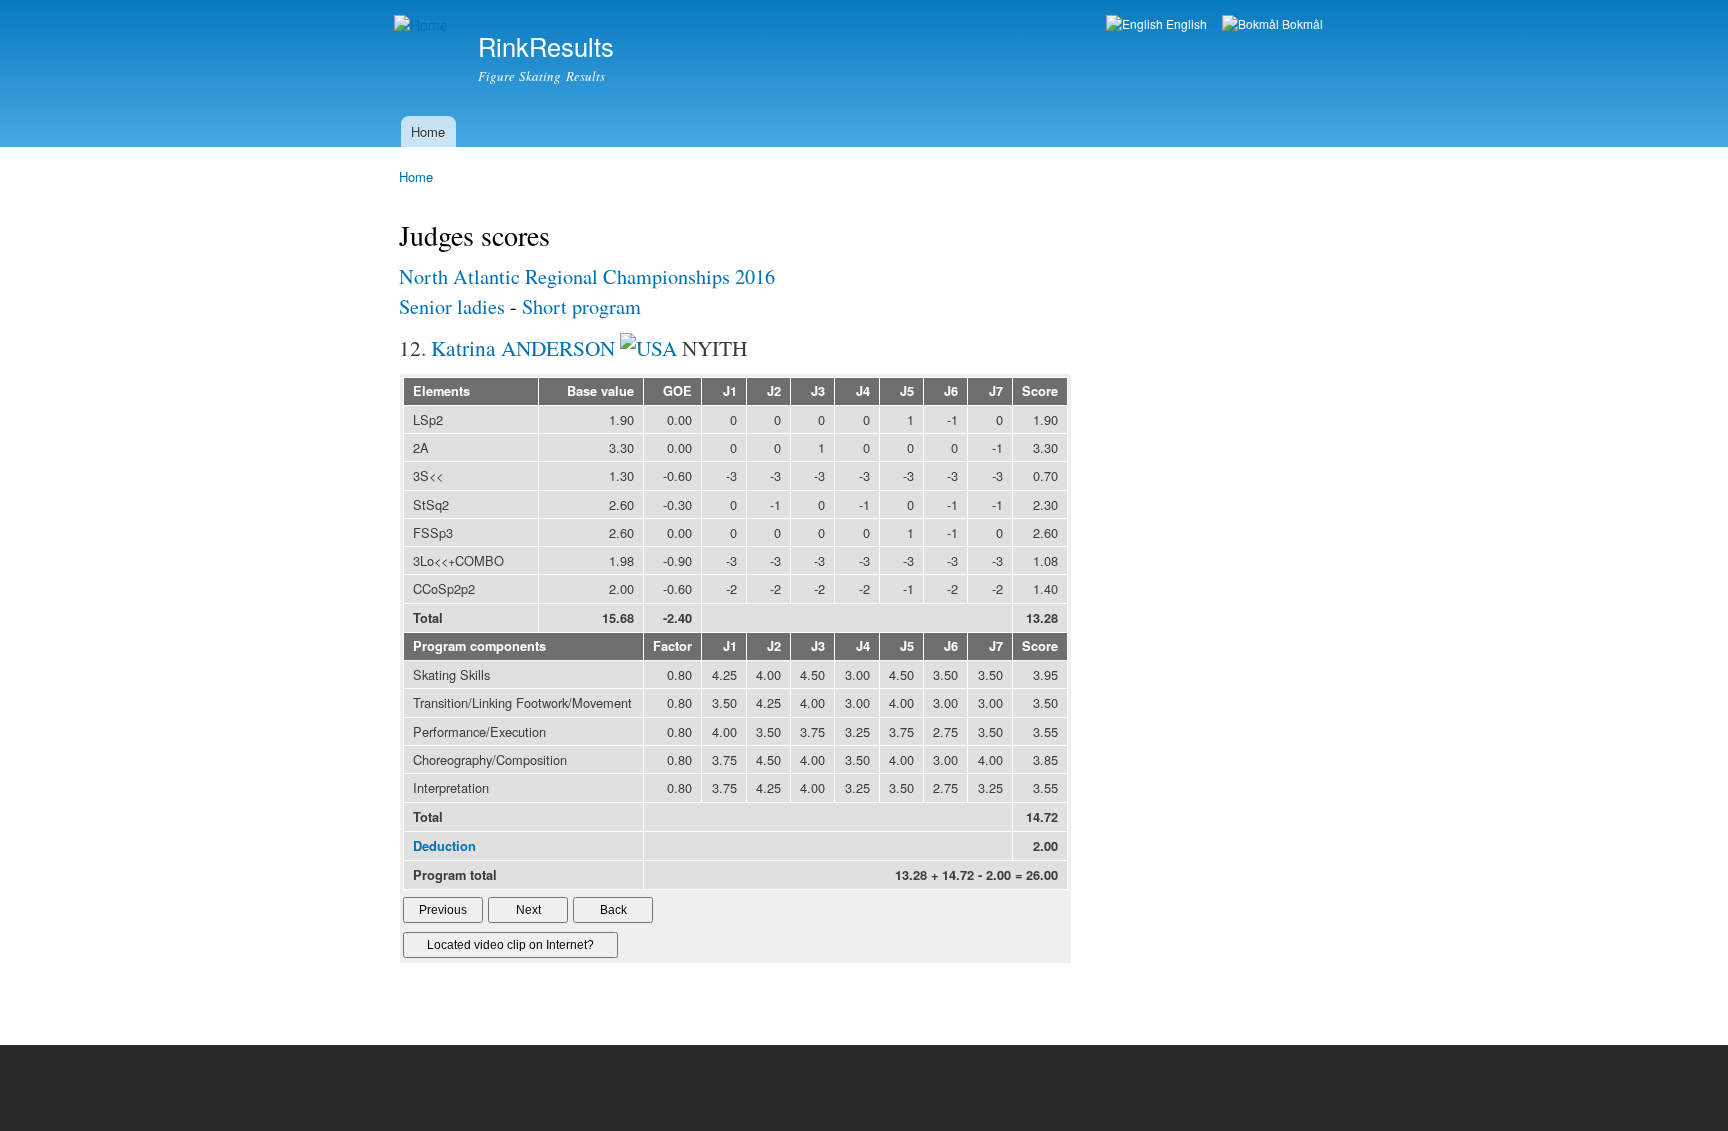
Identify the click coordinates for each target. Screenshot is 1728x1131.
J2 (774, 391)
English (1185, 23)
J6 (951, 391)
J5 (907, 391)
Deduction (444, 846)
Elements (441, 391)
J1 (730, 391)
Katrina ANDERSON (523, 347)
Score (1040, 391)
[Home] (423, 25)
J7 (996, 391)
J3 (818, 391)
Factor (672, 646)
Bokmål (1301, 23)
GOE (677, 391)
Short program (581, 306)
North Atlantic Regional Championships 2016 (587, 276)
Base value (600, 391)
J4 (863, 391)
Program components (479, 646)
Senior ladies (452, 306)
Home (428, 131)
